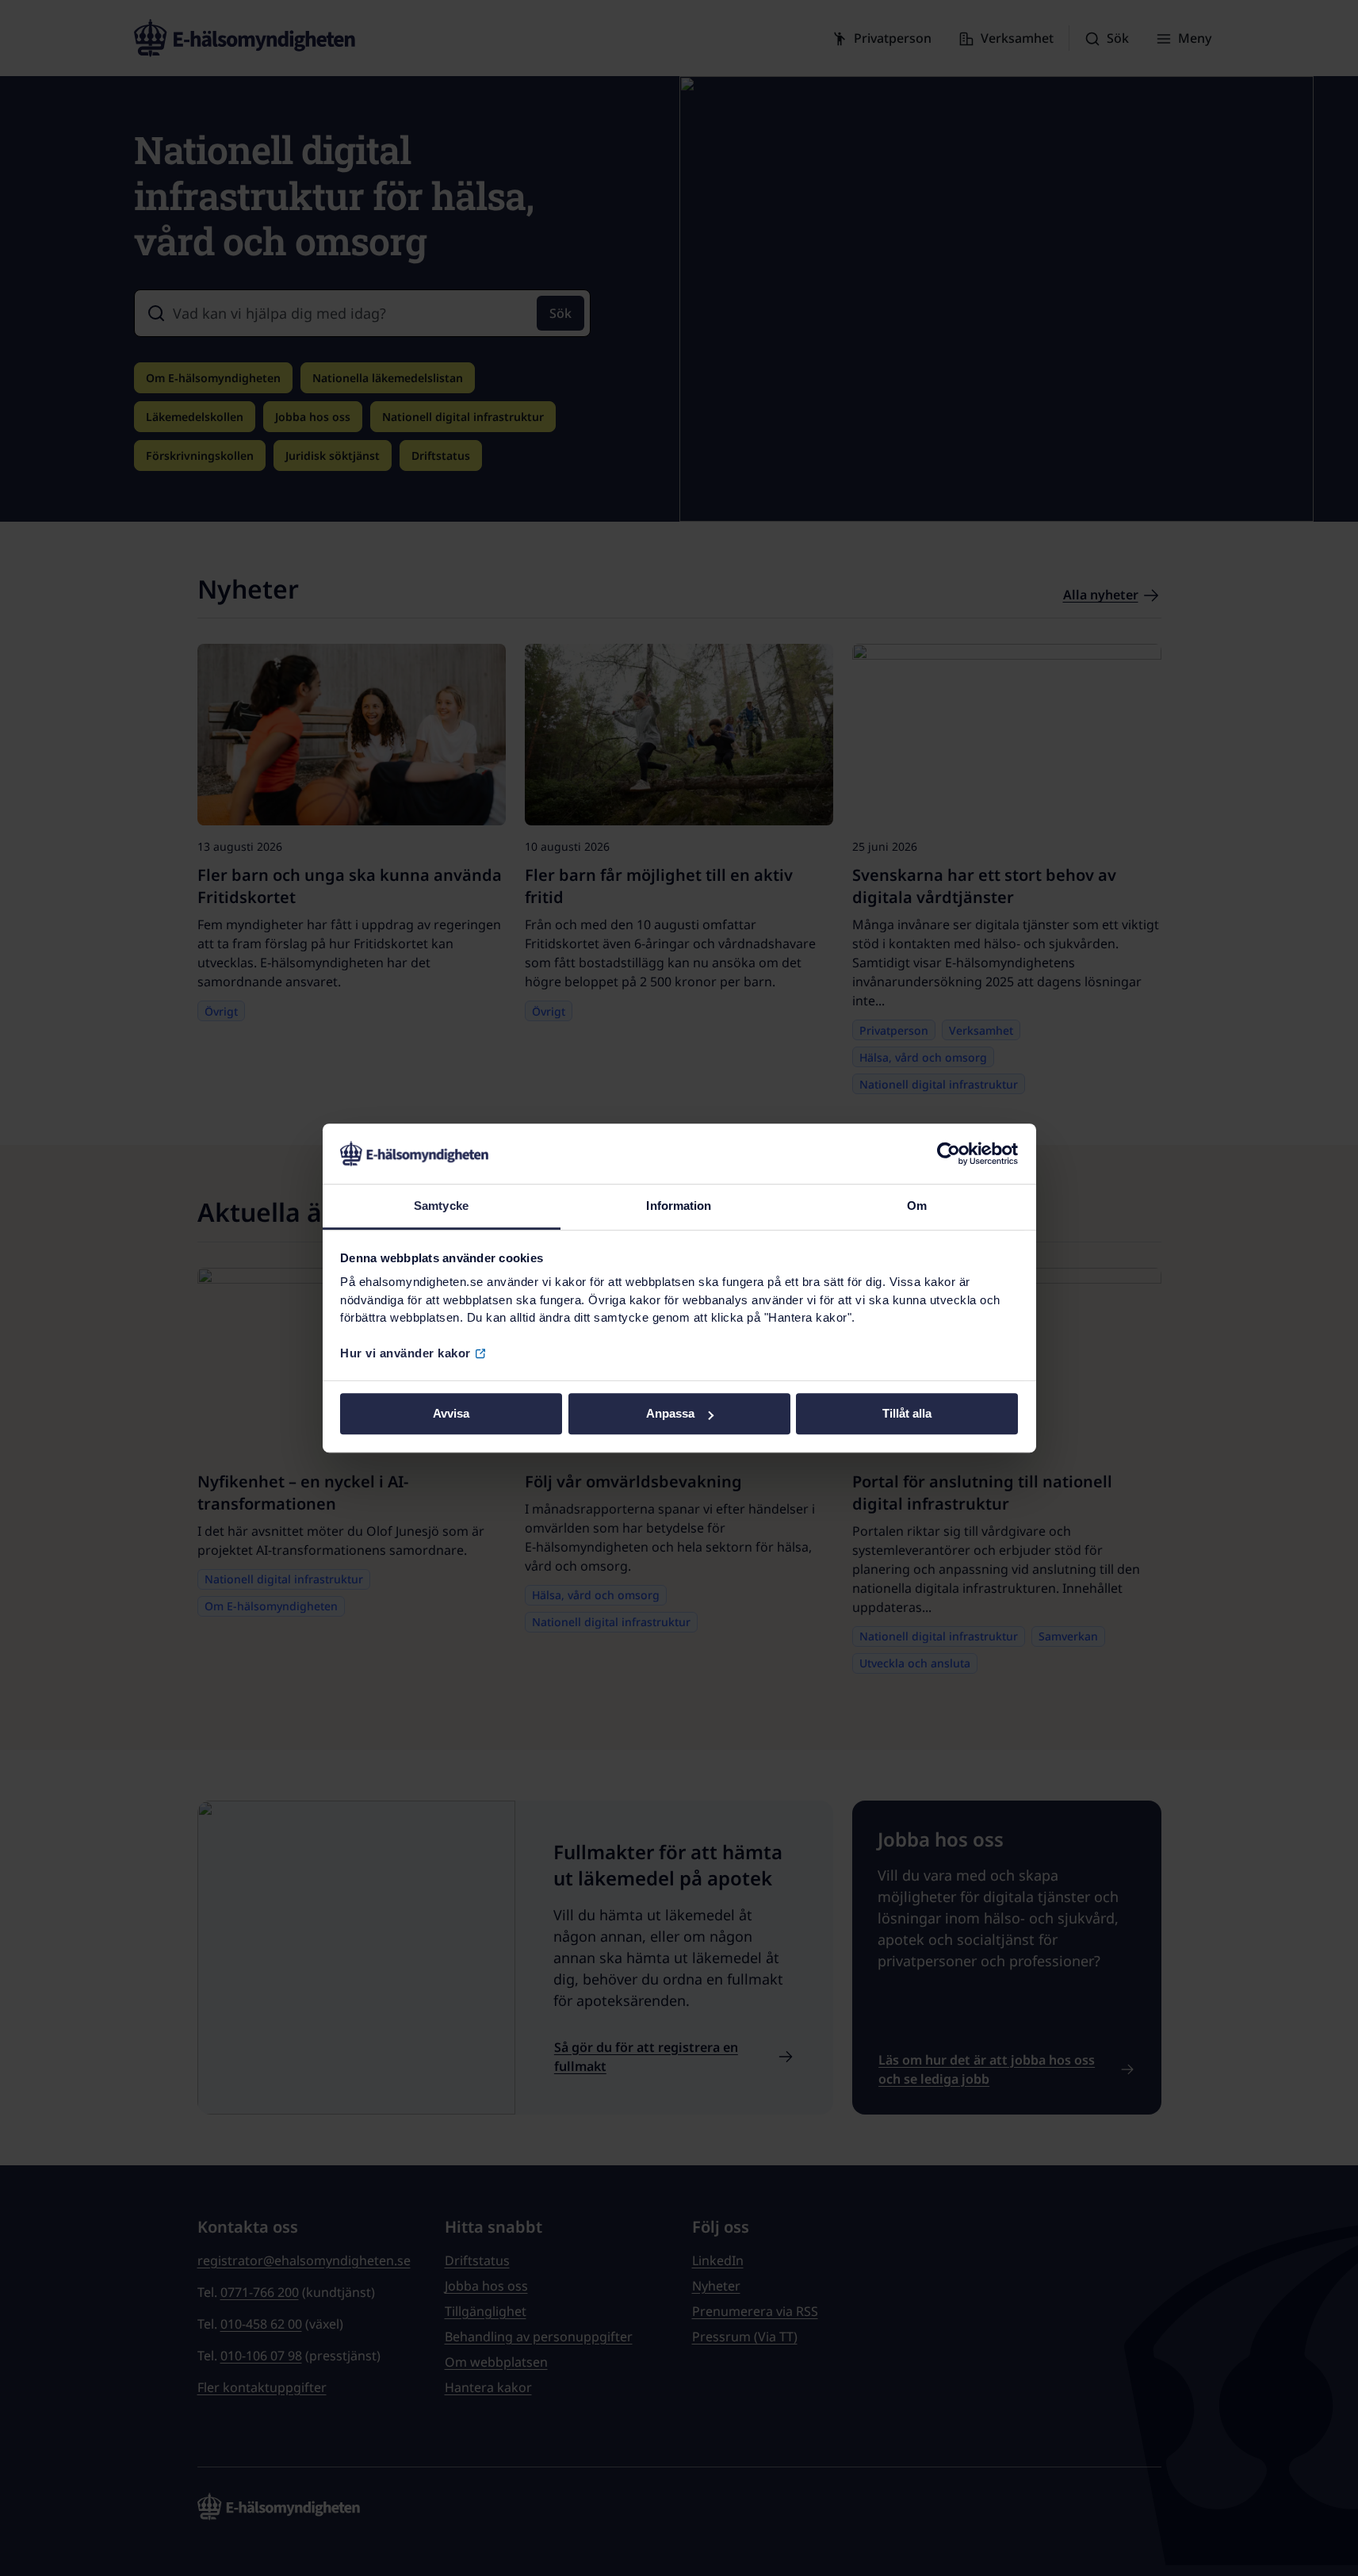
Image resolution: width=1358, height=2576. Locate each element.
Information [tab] (679, 1206)
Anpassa (670, 1414)
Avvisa (451, 1414)
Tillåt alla (907, 1414)
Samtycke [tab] (441, 1206)
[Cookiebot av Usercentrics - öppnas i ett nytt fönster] (949, 1154)
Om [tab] (917, 1206)
